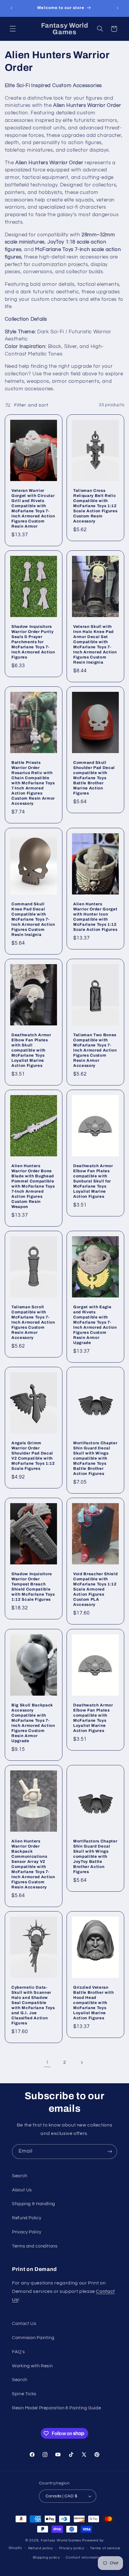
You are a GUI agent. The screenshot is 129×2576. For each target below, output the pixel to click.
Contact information (84, 2558)
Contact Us (24, 2324)
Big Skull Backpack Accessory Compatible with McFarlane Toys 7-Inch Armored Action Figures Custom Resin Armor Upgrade (33, 1723)
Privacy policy (72, 2548)
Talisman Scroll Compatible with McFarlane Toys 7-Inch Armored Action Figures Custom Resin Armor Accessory (33, 1322)
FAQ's (18, 2352)
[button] (13, 29)
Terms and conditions (35, 2246)
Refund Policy (27, 2218)
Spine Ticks (24, 2394)
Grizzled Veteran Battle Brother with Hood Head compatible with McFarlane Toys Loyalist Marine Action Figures (94, 2003)
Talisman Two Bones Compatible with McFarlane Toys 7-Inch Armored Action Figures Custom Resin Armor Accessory (95, 1050)
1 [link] (47, 2062)
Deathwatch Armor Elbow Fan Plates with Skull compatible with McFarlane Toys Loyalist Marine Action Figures (31, 1050)
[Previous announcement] (11, 8)
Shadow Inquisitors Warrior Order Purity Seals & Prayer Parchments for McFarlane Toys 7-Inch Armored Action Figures (33, 642)
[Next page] (82, 2063)
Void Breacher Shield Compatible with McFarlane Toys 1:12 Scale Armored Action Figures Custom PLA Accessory (95, 1589)
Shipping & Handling (34, 2204)
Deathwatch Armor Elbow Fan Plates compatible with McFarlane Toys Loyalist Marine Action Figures (93, 1718)
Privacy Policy (27, 2232)
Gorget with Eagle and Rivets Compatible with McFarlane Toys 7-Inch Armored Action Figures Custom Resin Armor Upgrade (95, 1325)
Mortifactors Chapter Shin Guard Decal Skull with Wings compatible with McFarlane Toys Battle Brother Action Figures (95, 1458)
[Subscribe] (110, 2152)
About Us (22, 2190)
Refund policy (41, 2548)
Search (20, 2176)
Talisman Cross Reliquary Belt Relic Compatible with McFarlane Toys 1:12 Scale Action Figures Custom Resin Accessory (95, 506)
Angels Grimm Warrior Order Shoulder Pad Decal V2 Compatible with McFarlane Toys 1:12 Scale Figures (33, 1456)
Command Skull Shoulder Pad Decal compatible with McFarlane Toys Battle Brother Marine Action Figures (94, 778)
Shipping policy (46, 2558)
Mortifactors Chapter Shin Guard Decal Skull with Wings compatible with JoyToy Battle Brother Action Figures (95, 1856)
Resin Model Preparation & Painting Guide (56, 2408)
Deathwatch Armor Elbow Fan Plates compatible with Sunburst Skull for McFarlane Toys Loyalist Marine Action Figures (93, 1181)
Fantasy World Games (61, 2540)
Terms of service (105, 2548)
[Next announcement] (118, 8)
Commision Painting (33, 2338)
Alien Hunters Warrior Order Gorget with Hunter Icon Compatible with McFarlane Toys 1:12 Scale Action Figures (95, 917)
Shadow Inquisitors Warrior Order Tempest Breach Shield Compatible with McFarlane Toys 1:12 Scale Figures (33, 1587)
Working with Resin (32, 2366)
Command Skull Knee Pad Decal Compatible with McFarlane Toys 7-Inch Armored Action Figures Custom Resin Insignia (33, 919)
